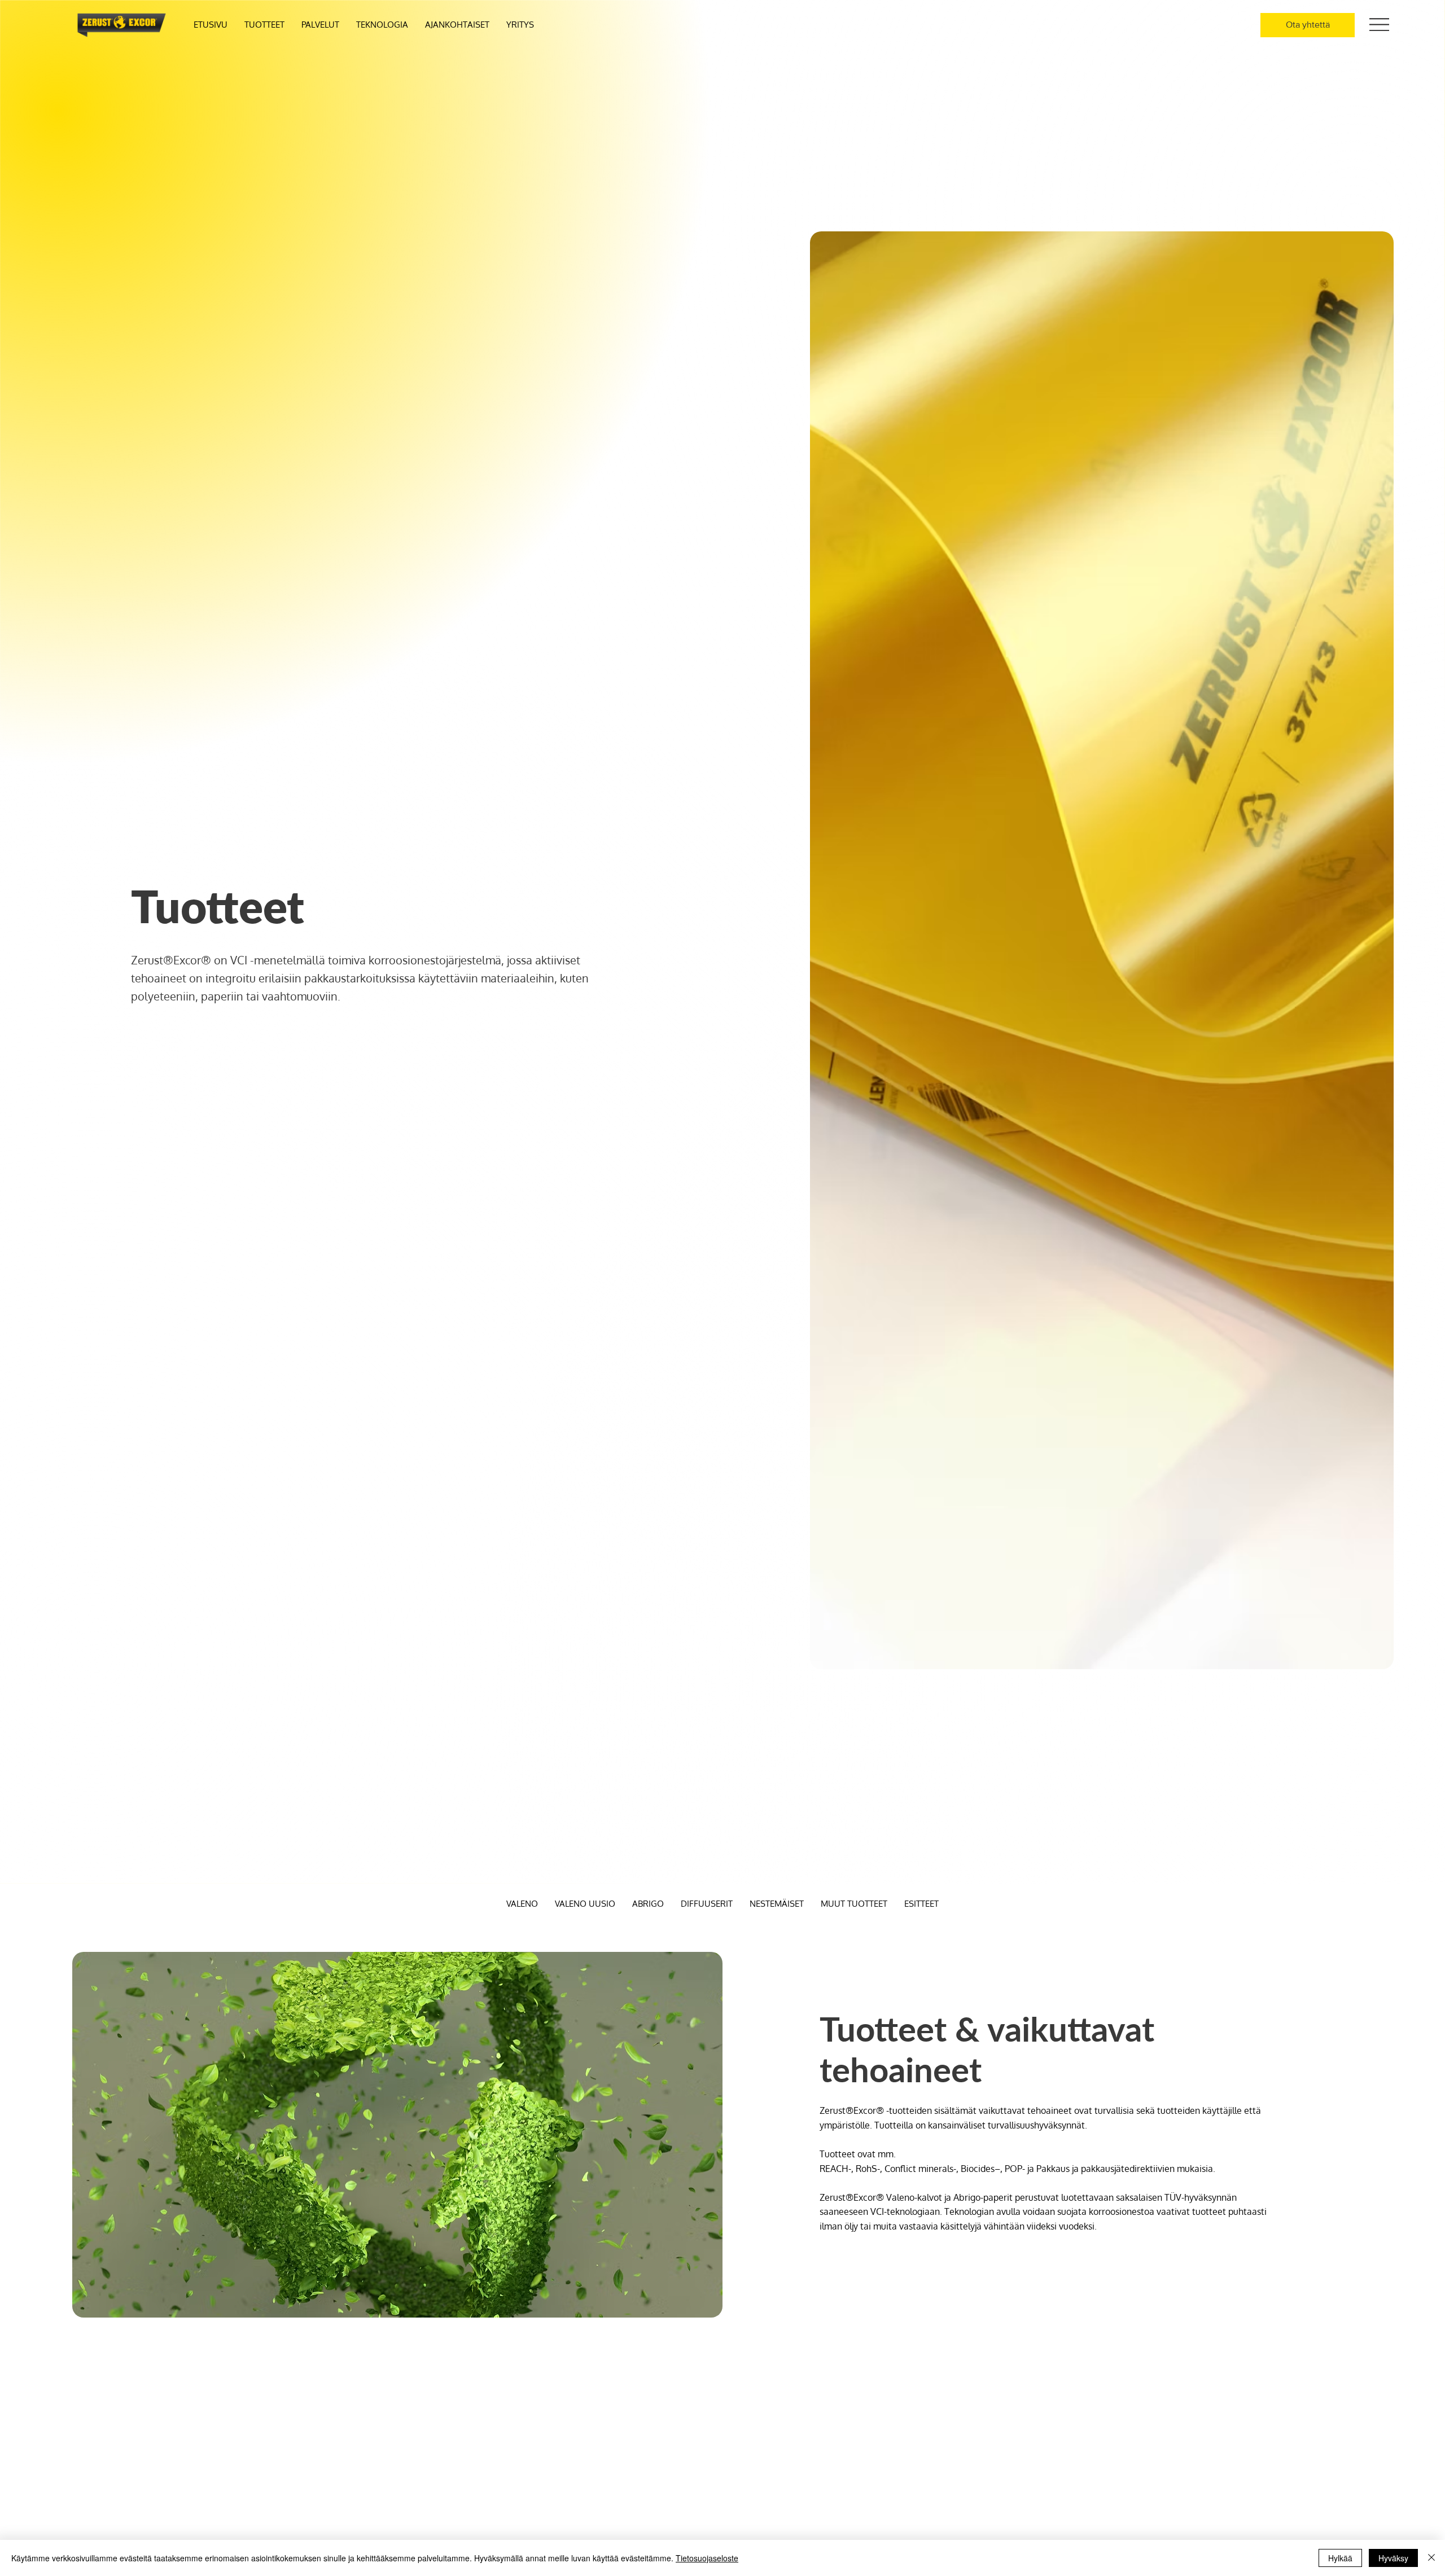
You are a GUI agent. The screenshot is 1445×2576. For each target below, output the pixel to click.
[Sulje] (1431, 2558)
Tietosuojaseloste (707, 2558)
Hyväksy (1393, 2558)
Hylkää (1340, 2558)
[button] (320, 25)
